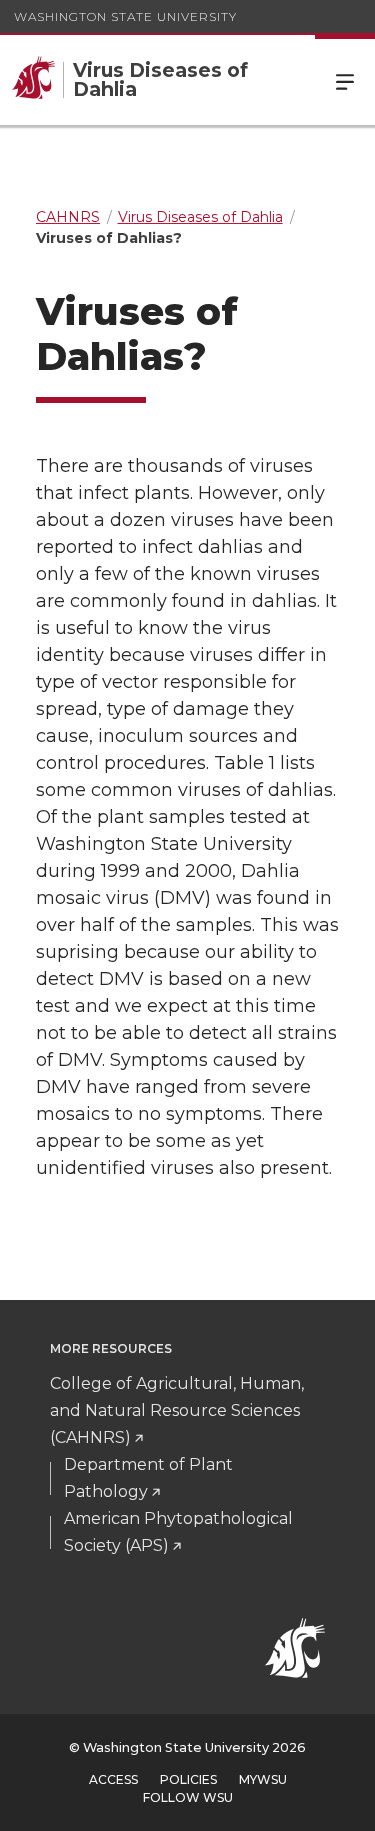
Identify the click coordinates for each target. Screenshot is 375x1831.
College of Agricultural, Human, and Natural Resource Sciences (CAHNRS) (177, 1410)
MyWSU (263, 1779)
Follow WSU (188, 1797)
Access (113, 1779)
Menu (345, 80)
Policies (188, 1779)
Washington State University (125, 16)
